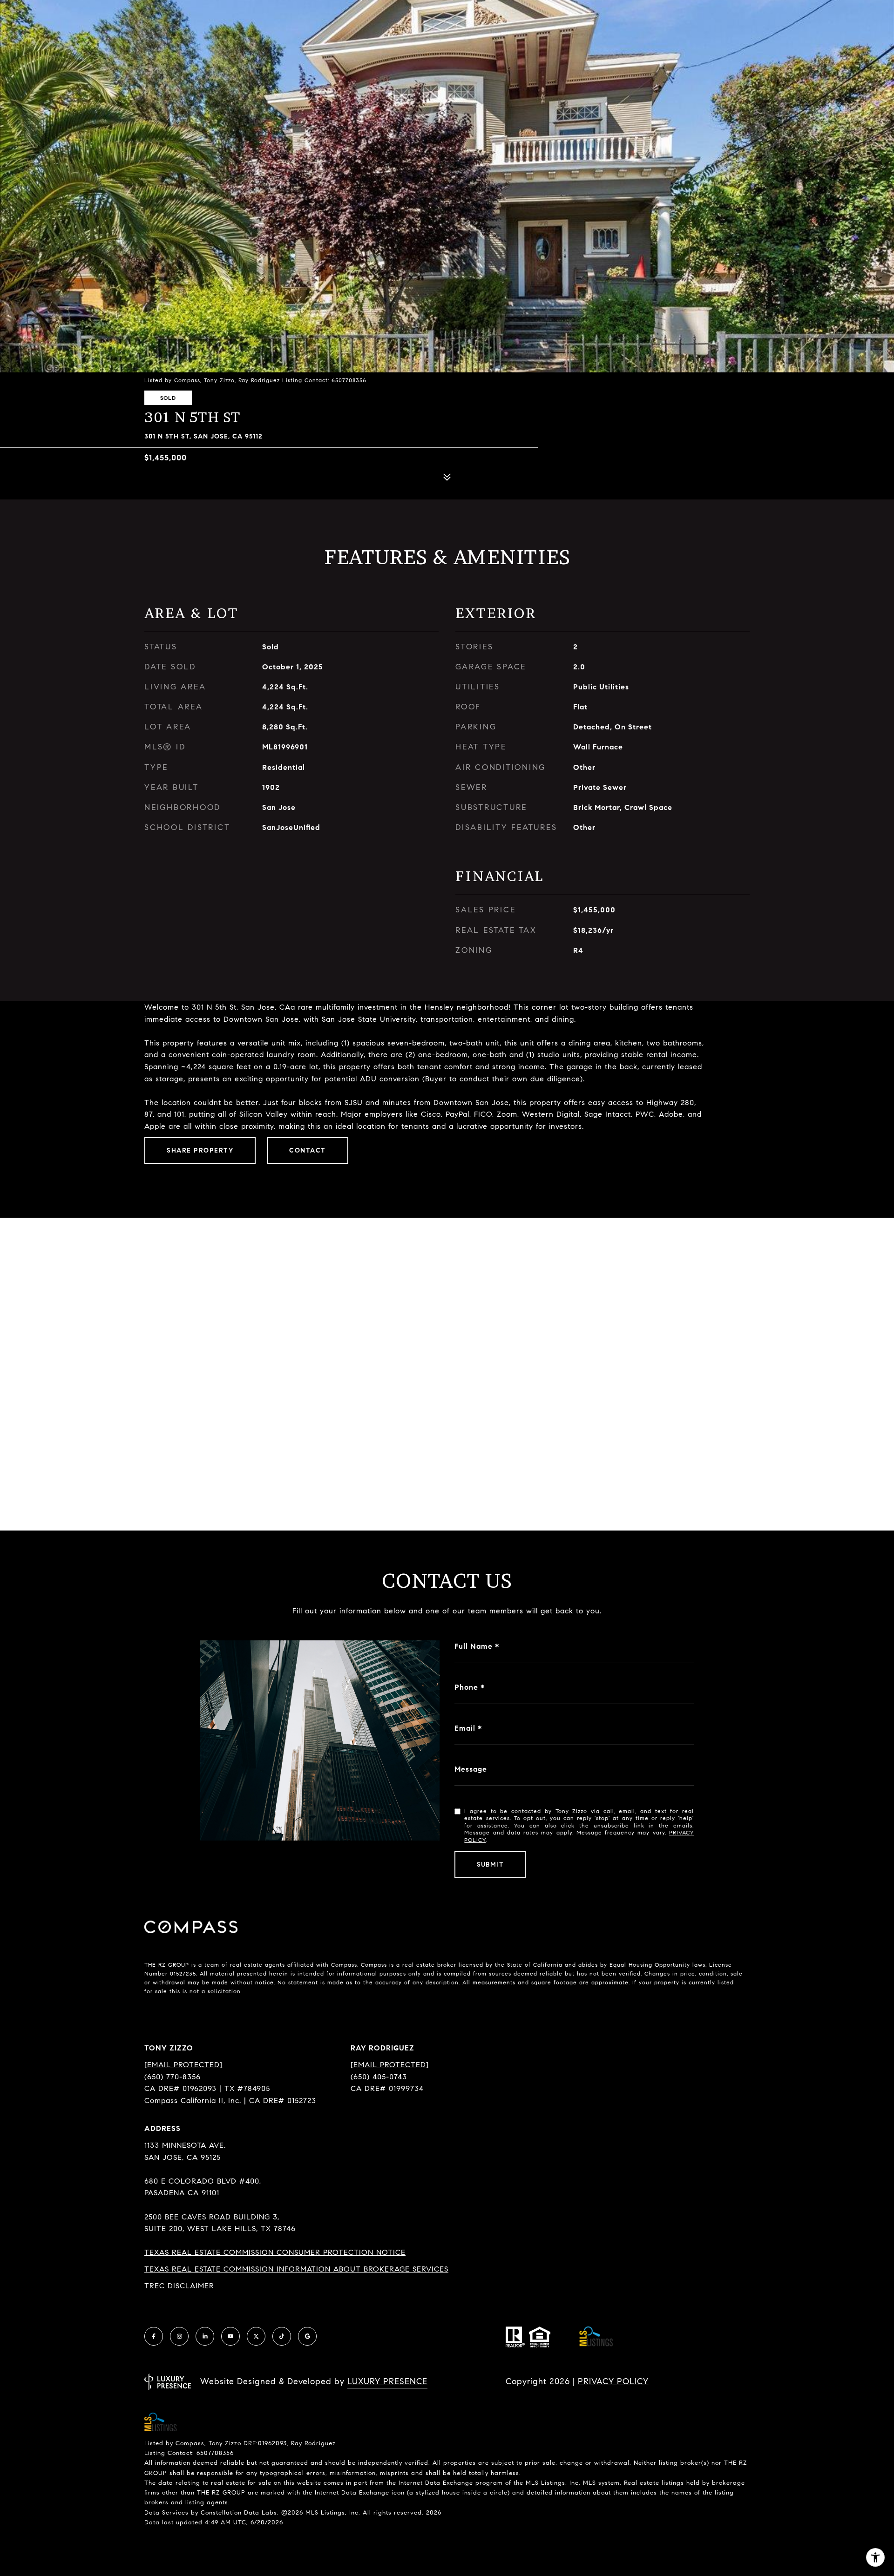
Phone (466, 1687)
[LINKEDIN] (205, 2336)
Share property (200, 1150)
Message (471, 1769)
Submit (490, 1865)
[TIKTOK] (282, 2336)
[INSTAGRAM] (179, 2336)
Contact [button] (308, 1150)
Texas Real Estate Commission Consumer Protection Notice (275, 2252)
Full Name (474, 1646)
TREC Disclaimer (179, 2286)
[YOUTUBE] (230, 2336)
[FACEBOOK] (154, 2336)
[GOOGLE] (307, 2336)
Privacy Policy (613, 2381)
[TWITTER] (256, 2336)
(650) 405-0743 (379, 2077)
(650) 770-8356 (173, 2077)
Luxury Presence (387, 2381)
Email (465, 1728)
